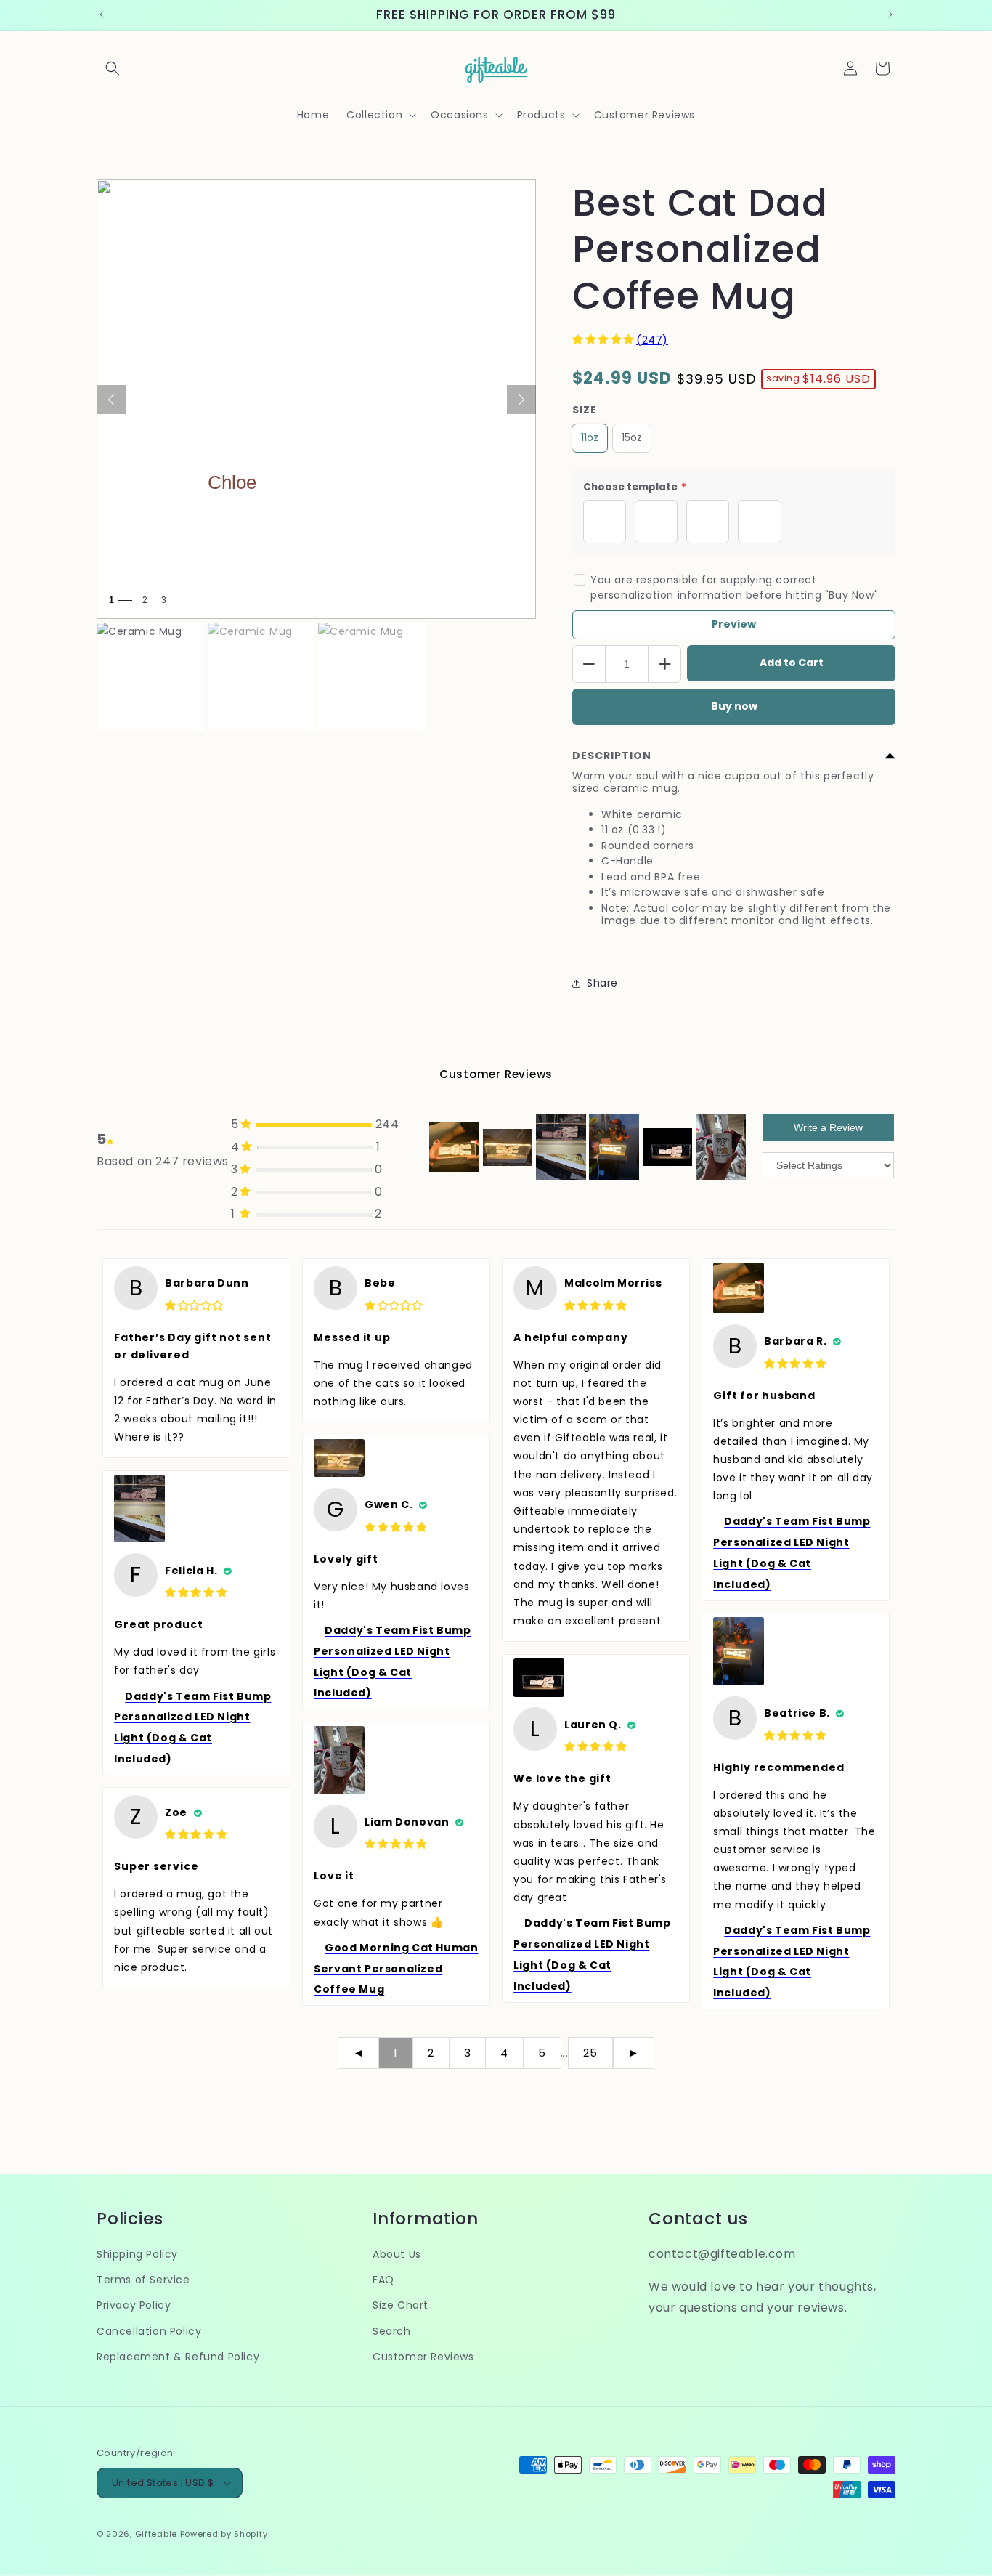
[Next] (521, 400)
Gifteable (156, 2534)
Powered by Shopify (224, 2534)
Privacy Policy (134, 2306)
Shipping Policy (137, 2254)
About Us (397, 2254)
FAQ (383, 2280)
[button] (113, 68)
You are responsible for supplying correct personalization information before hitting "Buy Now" (734, 587)
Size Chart (401, 2306)
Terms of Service (143, 2280)
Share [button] (602, 983)
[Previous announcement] (102, 15)
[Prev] (111, 400)
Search (392, 2331)
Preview (734, 624)
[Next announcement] (890, 15)
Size (585, 410)
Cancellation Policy (149, 2331)
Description (612, 756)
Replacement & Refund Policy (178, 2357)
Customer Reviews (423, 2357)
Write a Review (828, 1127)
